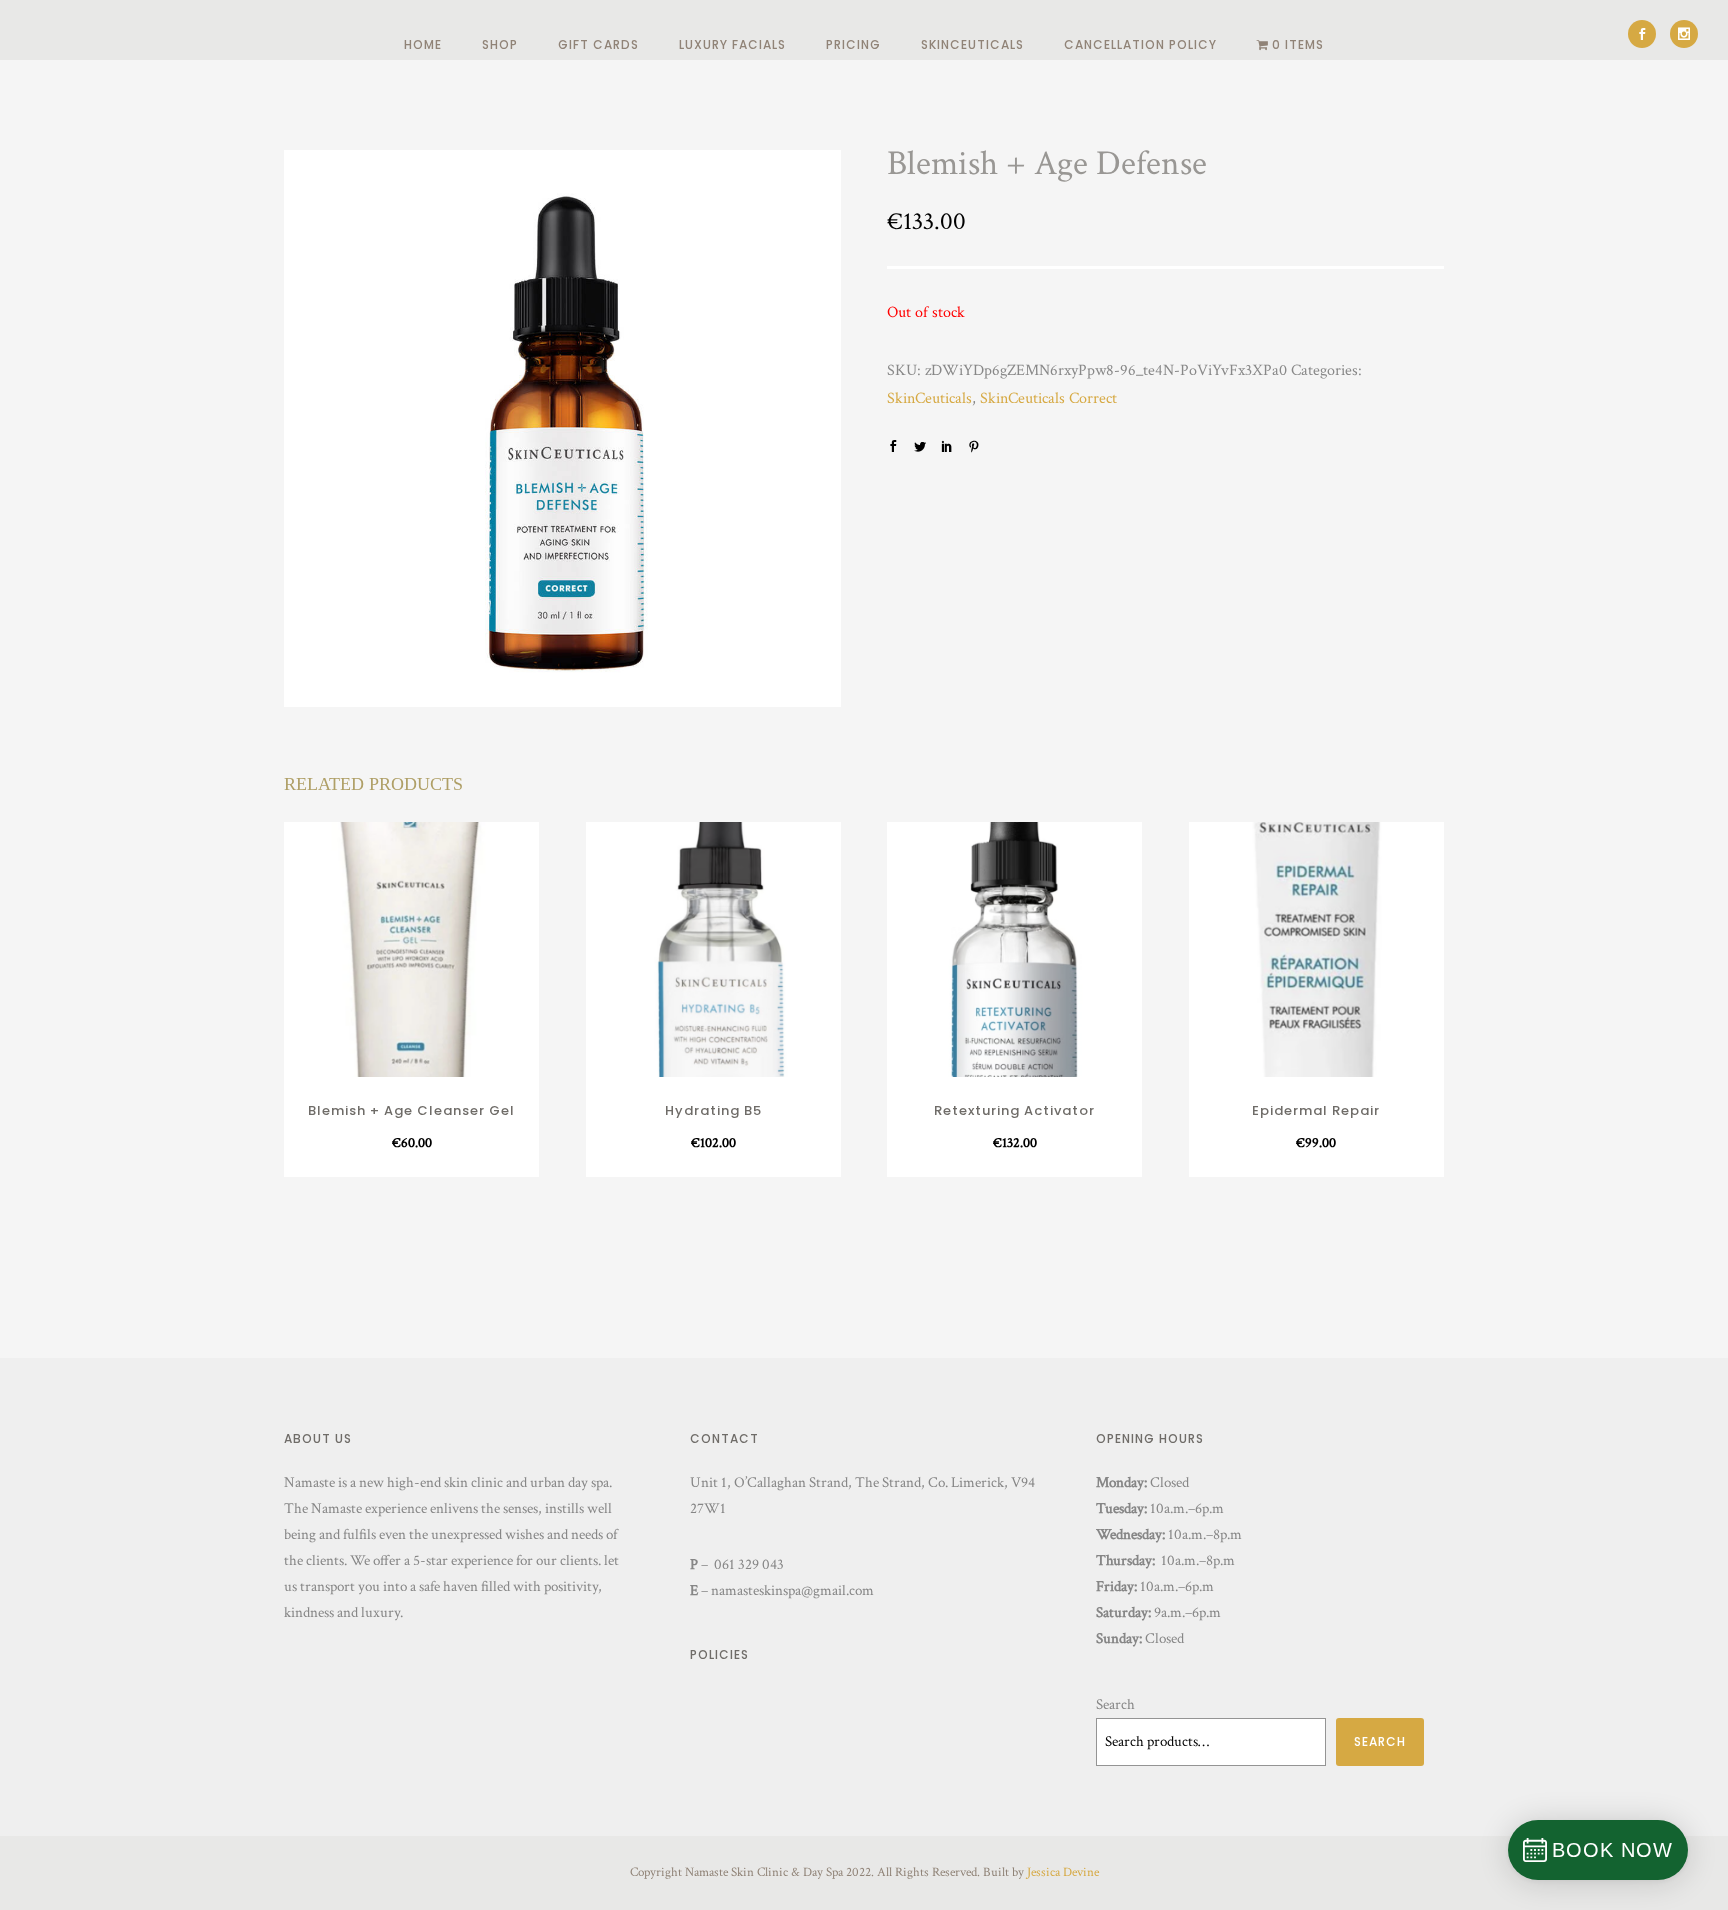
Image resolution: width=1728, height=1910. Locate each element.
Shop (500, 44)
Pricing (853, 44)
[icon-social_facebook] (1647, 34)
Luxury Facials (732, 44)
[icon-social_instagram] (1684, 34)
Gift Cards (598, 44)
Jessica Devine (1063, 1872)
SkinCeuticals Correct (1048, 398)
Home (423, 44)
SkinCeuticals (972, 44)
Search (1115, 1704)
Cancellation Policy (1140, 44)
